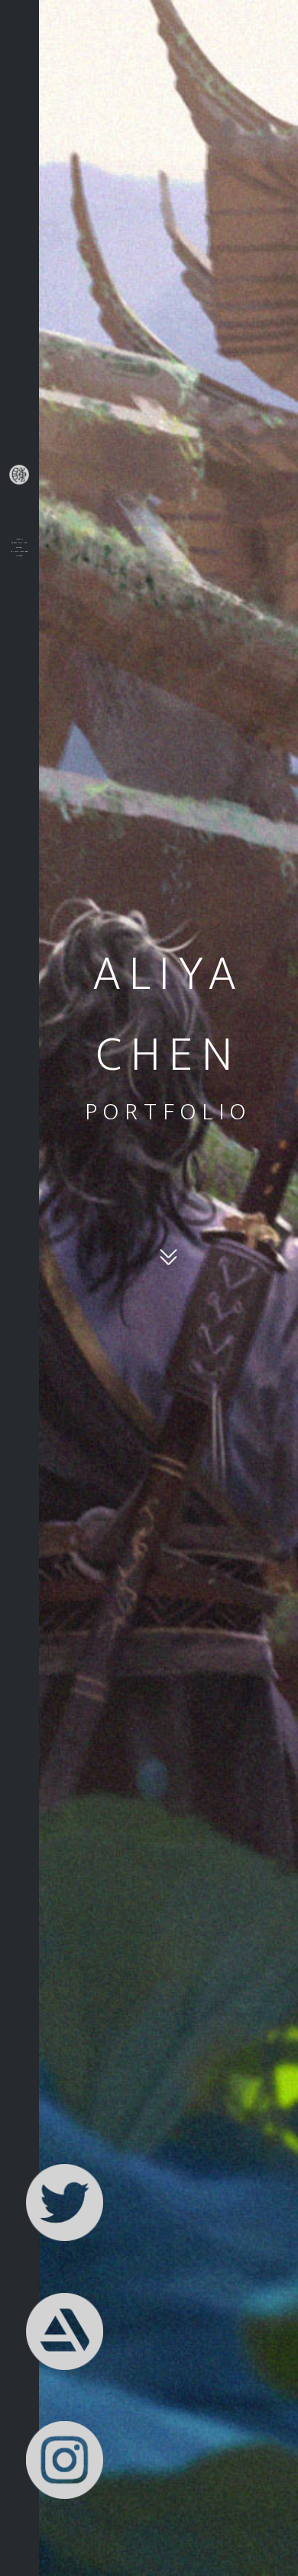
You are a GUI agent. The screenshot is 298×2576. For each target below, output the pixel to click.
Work (19, 547)
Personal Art (19, 543)
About (19, 539)
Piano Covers (19, 551)
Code (19, 555)
